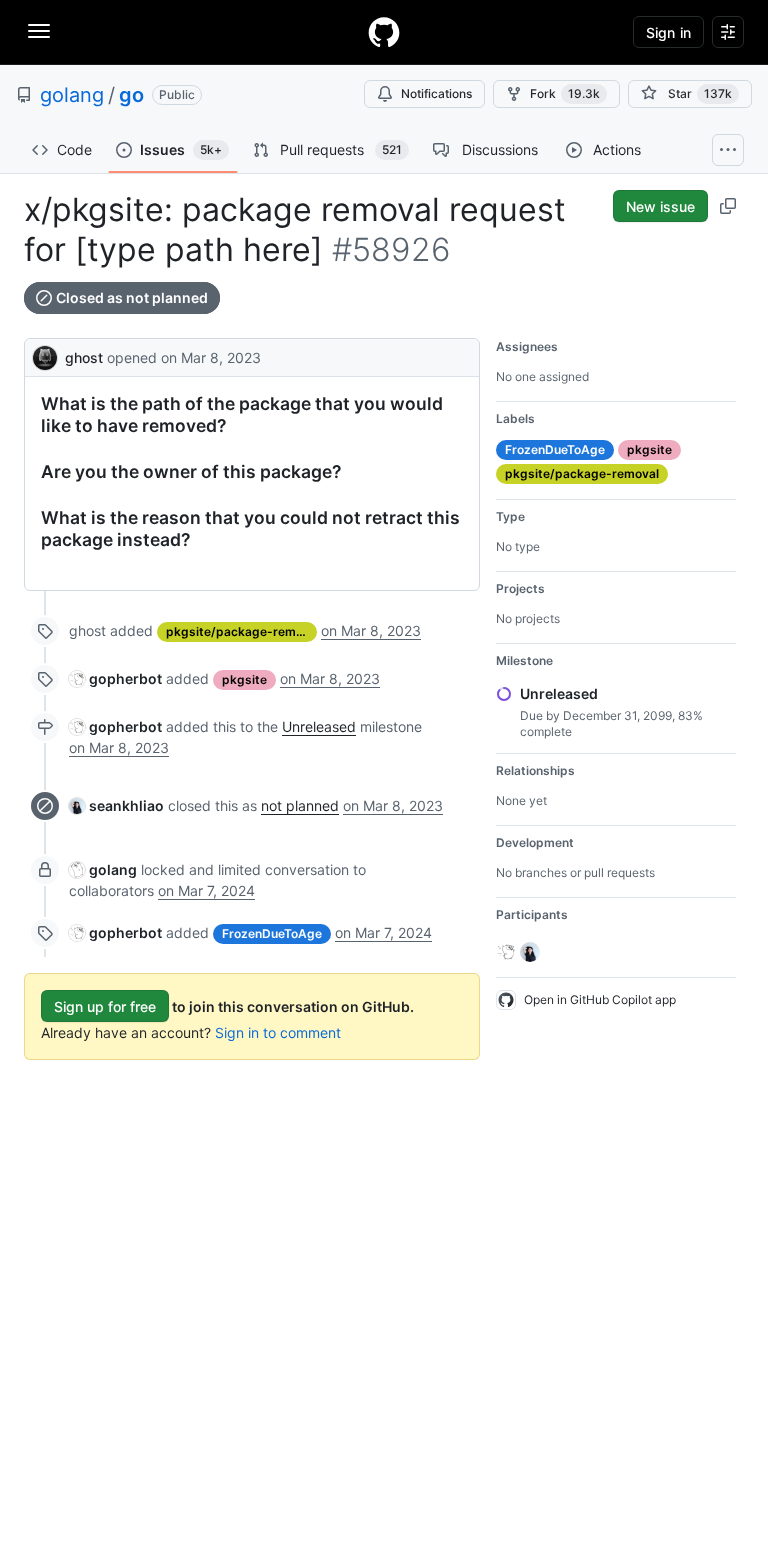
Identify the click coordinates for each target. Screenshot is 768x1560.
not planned (300, 805)
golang (72, 95)
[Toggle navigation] (39, 31)
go (131, 95)
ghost (84, 357)
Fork (565, 93)
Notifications (436, 93)
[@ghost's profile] (45, 355)
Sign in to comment (278, 1032)
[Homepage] (384, 32)
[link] (115, 678)
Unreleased (319, 726)
